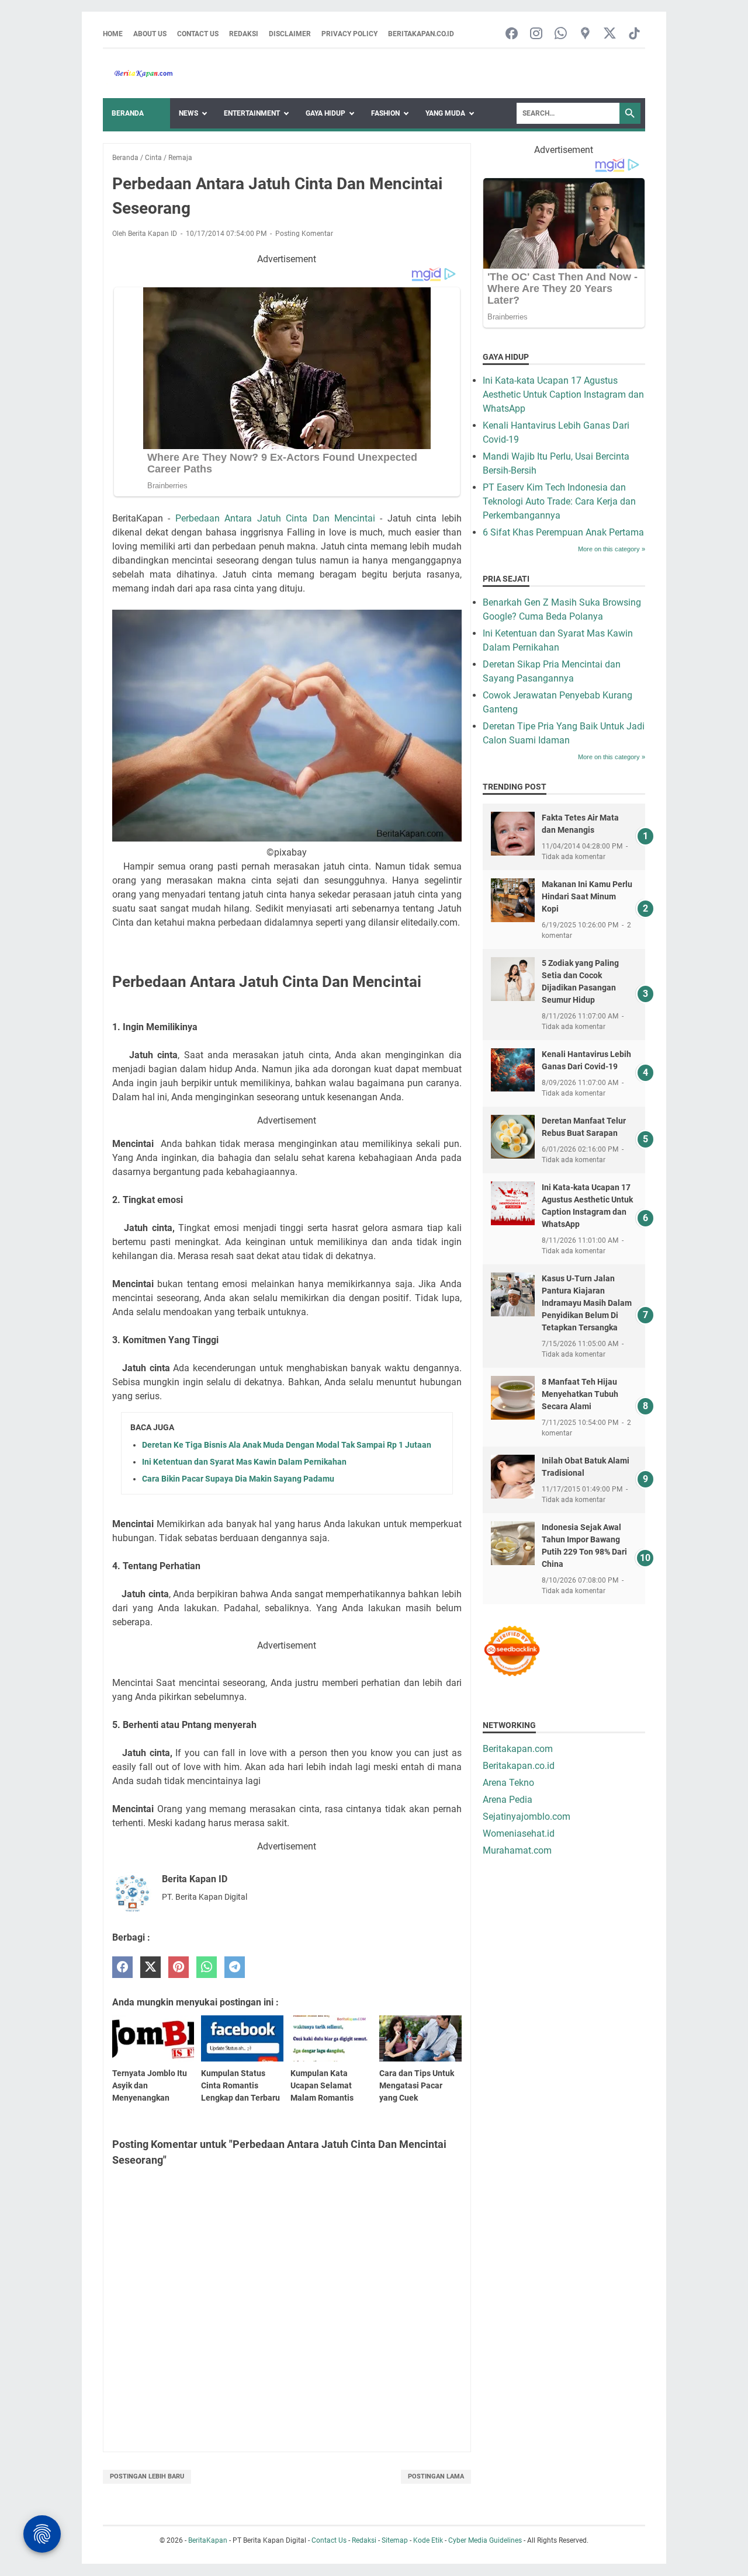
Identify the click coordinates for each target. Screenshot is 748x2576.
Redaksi (244, 34)
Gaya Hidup (325, 113)
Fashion (385, 113)
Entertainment (252, 113)
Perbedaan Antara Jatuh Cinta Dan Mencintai (275, 518)
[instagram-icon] (536, 34)
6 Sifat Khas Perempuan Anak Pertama (563, 532)
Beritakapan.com (518, 1749)
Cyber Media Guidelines (485, 2540)
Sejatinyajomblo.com (527, 1817)
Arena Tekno (508, 1783)
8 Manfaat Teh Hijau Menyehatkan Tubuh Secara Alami (580, 1394)
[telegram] (235, 1967)
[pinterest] (179, 1967)
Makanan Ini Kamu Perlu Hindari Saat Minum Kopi (587, 896)
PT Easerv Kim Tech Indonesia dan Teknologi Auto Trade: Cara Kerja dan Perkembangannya (559, 501)
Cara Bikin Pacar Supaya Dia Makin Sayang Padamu (238, 1479)
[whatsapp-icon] (561, 34)
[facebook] (122, 1967)
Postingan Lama (436, 2476)
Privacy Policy (349, 34)
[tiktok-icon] (634, 34)
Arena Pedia (508, 1800)
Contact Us (198, 34)
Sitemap (395, 2540)
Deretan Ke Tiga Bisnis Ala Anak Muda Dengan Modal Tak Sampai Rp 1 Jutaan (287, 1445)
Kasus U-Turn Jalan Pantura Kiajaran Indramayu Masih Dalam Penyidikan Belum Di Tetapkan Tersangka (587, 1303)
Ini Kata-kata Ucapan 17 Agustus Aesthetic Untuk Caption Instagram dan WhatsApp (563, 394)
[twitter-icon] (610, 34)
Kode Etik (428, 2540)
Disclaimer (290, 34)
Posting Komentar (304, 234)
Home (113, 34)
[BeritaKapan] (138, 74)
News (188, 113)
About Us (150, 34)
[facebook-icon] (512, 34)
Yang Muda (445, 113)
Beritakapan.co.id (421, 34)
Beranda (128, 113)
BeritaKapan (208, 2540)
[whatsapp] (207, 1967)
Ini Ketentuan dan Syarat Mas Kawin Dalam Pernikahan (244, 1462)
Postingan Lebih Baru (147, 2476)
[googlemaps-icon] (585, 34)
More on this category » (612, 549)
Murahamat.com (517, 1850)
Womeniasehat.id (519, 1833)
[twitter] (150, 1967)
